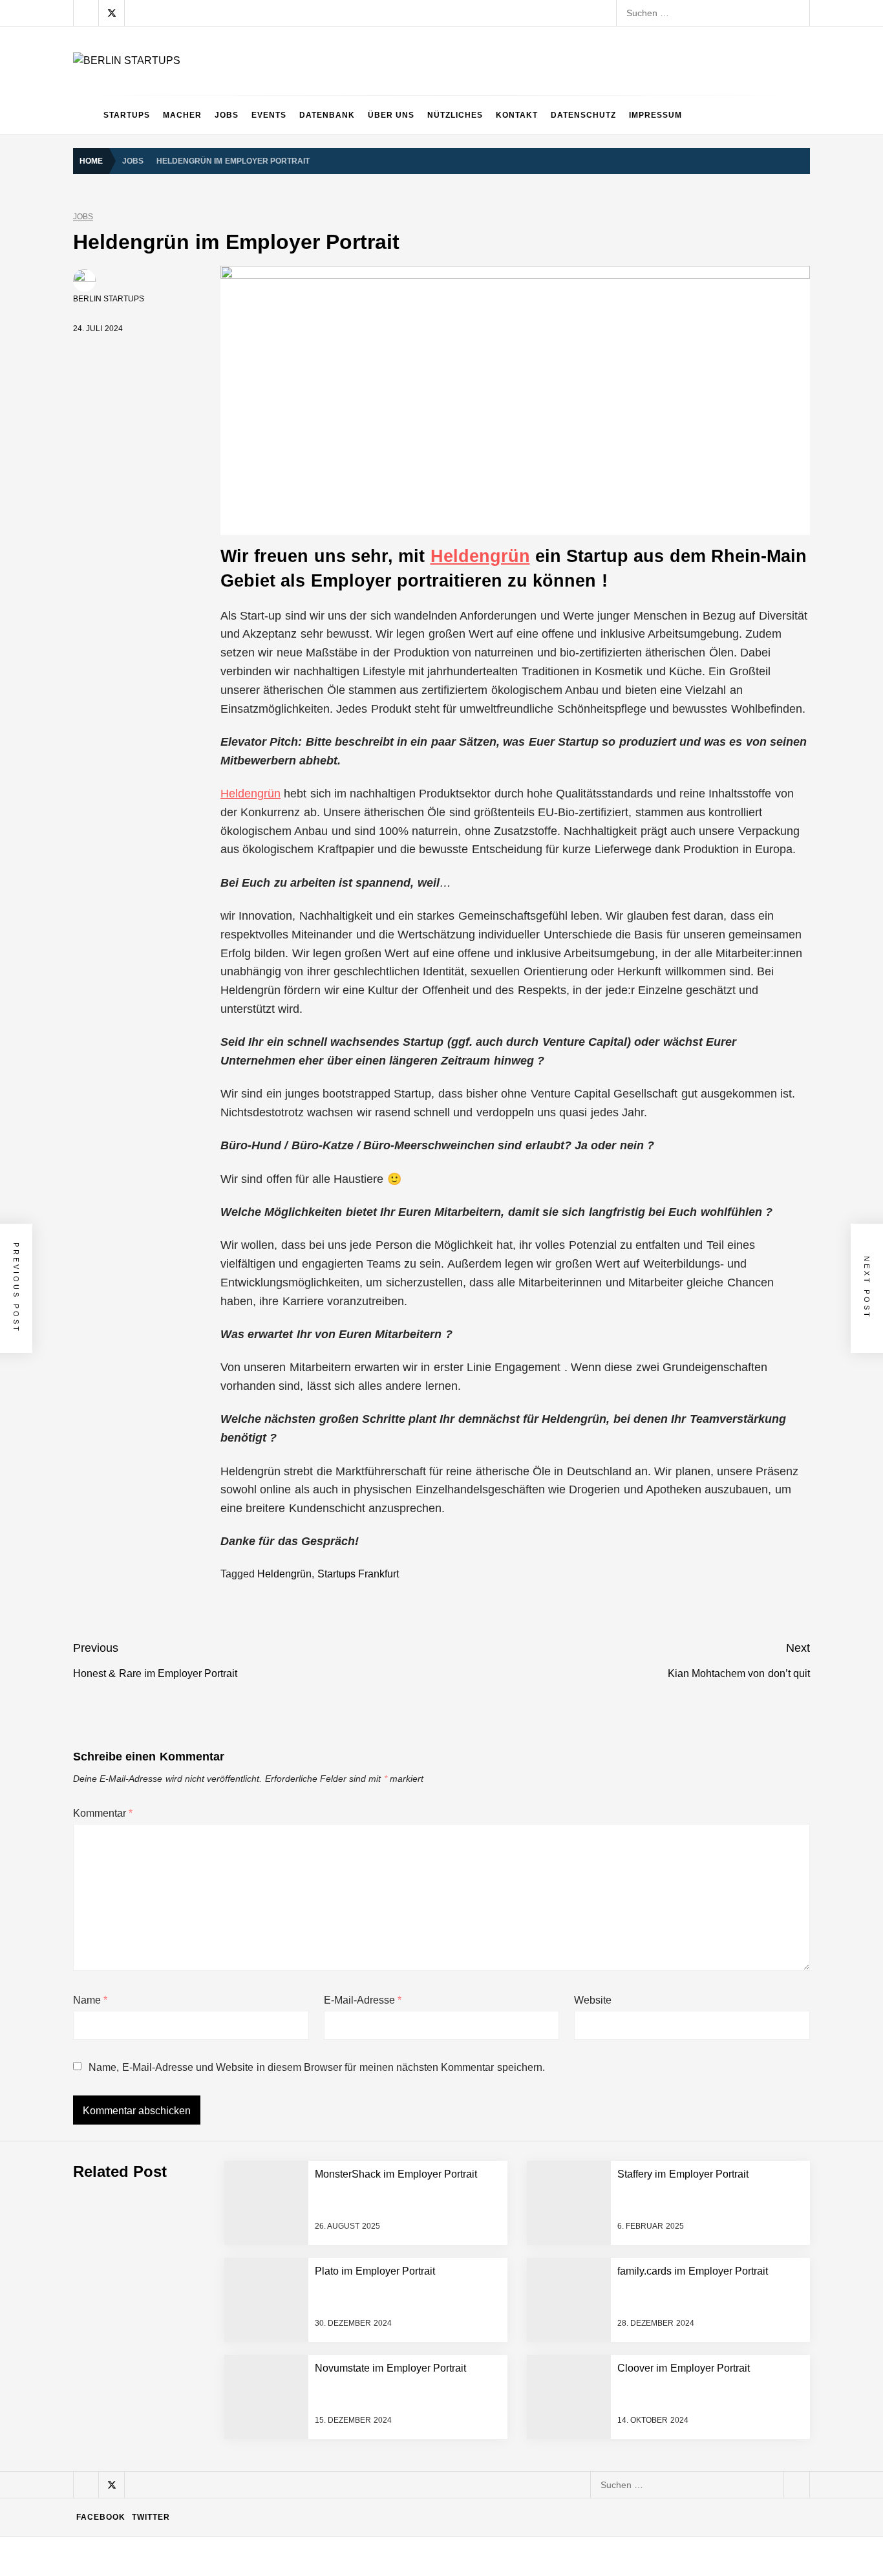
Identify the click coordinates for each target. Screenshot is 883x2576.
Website (593, 2000)
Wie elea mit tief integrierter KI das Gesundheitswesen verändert (277, 2129)
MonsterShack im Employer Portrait (217, 2181)
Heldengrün (480, 556)
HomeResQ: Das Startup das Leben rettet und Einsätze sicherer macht (290, 2440)
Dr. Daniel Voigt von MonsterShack (215, 2284)
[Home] (85, 115)
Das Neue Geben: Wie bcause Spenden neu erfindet (252, 2233)
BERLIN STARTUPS (109, 299)
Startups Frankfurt (358, 1574)
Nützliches (455, 115)
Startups (127, 115)
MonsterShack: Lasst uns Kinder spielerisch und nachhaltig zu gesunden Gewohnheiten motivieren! (348, 2336)
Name (90, 2000)
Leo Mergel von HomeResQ (202, 2388)
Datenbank (327, 115)
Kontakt (517, 115)
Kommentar (103, 1813)
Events (269, 115)
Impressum (655, 115)
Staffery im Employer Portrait (203, 2543)
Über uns (391, 115)
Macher (182, 115)
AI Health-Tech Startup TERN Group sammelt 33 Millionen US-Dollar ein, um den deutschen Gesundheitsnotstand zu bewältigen (408, 2077)
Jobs (227, 115)
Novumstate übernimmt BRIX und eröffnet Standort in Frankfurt (274, 2491)
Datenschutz (583, 115)
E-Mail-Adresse (363, 2000)
